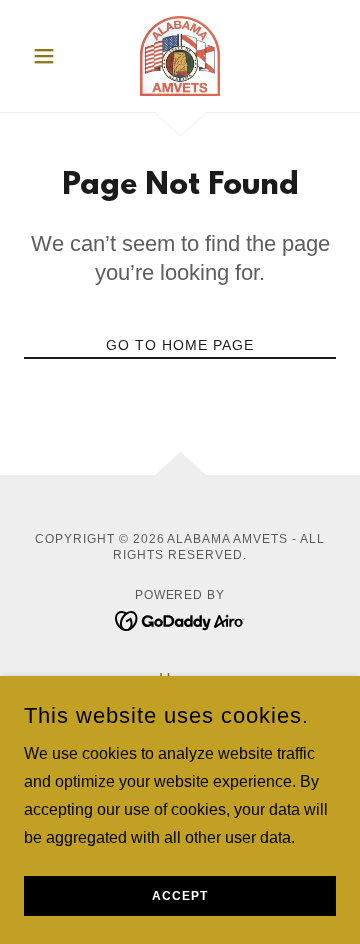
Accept (180, 896)
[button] (47, 56)
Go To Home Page (180, 345)
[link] (180, 56)
